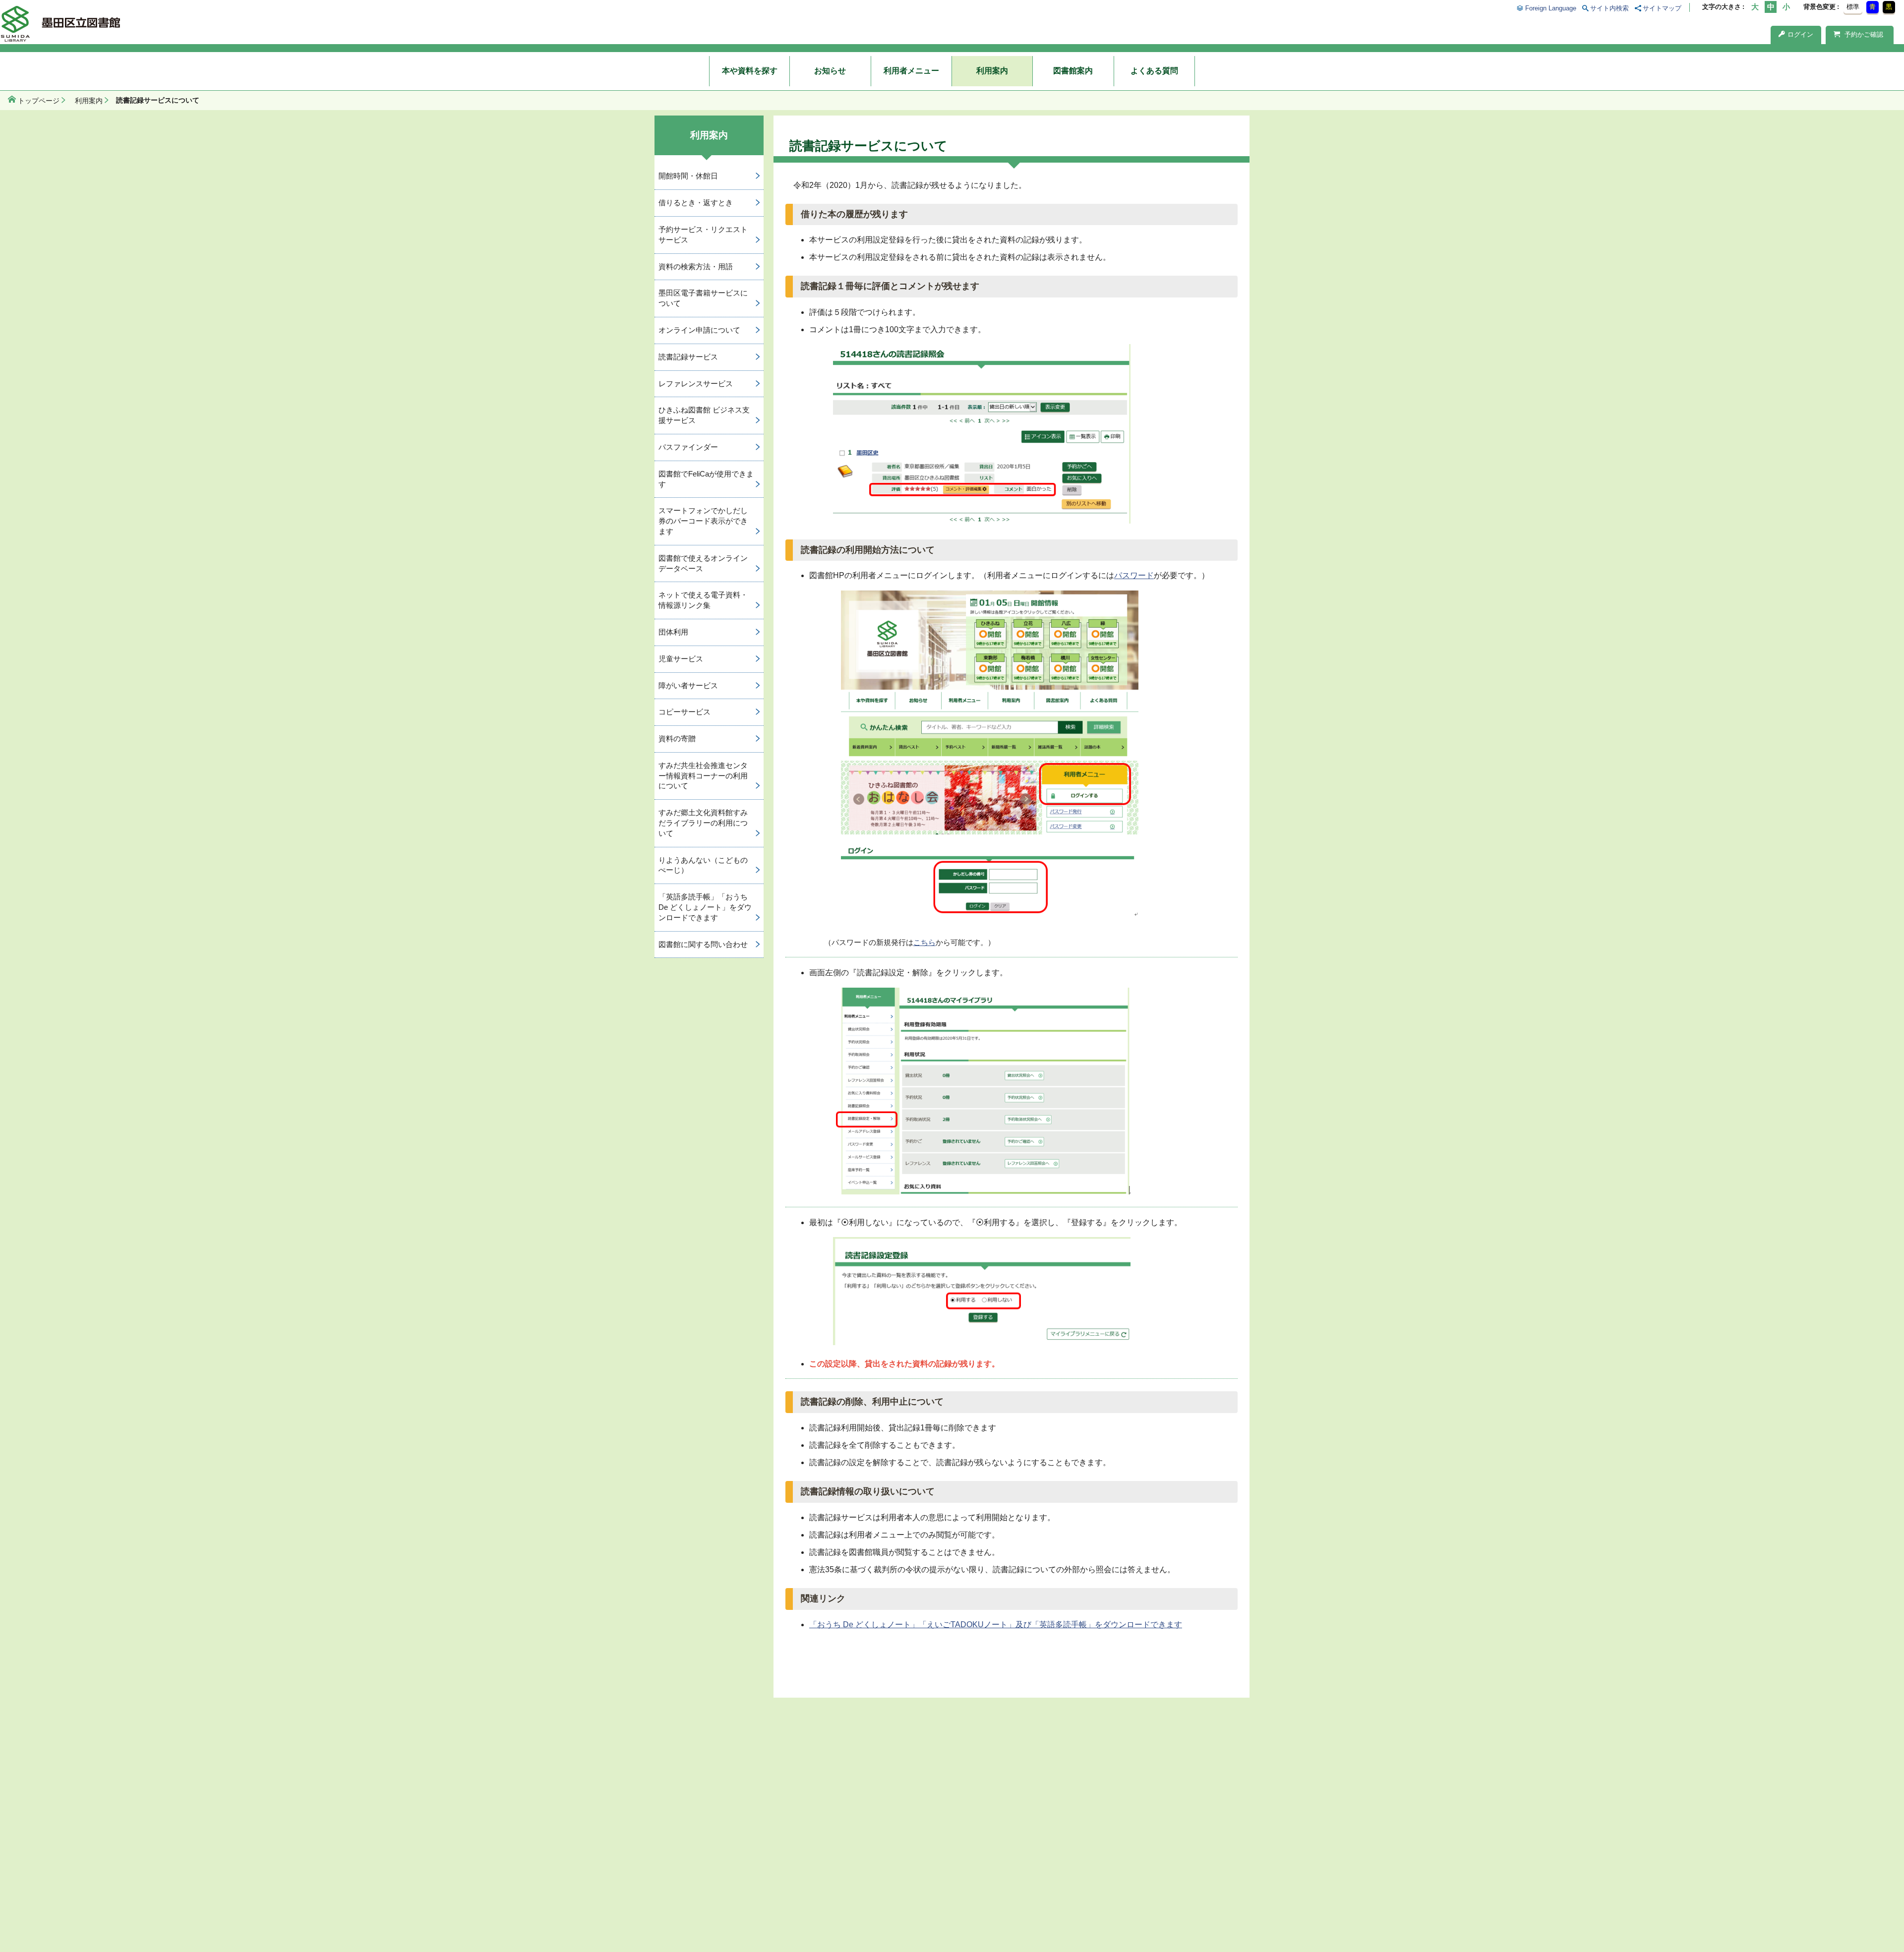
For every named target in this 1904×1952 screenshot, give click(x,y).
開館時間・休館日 (688, 176)
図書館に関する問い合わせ (703, 944)
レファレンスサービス (696, 384)
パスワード (1134, 575)
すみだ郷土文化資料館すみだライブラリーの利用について (703, 823)
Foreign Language (1550, 8)
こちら (924, 942)
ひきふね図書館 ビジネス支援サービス (704, 415)
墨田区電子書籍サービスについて (703, 298)
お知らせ (830, 71)
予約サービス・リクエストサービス (703, 235)
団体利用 (673, 632)
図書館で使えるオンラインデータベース (703, 563)
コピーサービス (684, 712)
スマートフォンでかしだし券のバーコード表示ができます (703, 521)
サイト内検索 (1609, 8)
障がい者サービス (688, 685)
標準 (1853, 7)
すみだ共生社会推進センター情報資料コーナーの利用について (703, 776)
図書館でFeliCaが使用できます (706, 479)
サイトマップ (1662, 8)
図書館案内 (1073, 71)
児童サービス (681, 659)
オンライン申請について (699, 330)
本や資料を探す (750, 71)
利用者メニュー (911, 71)
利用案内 (992, 71)
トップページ (39, 101)
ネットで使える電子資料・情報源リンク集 (703, 600)
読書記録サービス (688, 357)
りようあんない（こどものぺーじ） (703, 865)
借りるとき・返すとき (696, 203)
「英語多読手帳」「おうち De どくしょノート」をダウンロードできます (705, 907)
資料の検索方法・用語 (696, 266)
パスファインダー (688, 447)
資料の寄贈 (677, 739)
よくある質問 (1154, 71)
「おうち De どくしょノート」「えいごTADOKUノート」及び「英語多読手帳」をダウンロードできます (996, 1625)
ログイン (1800, 34)
